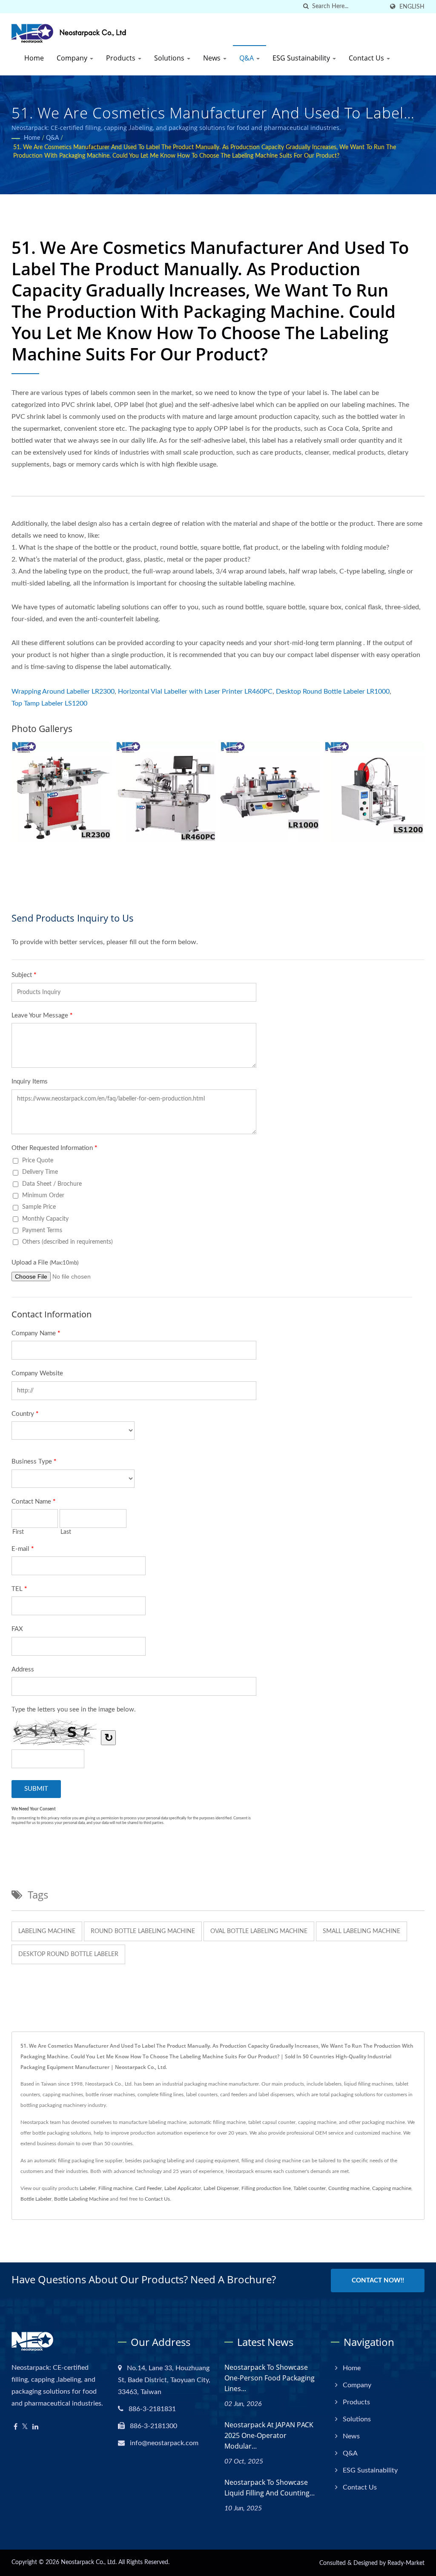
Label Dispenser (221, 2188)
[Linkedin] (35, 2427)
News (213, 58)
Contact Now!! (378, 2281)
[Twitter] (25, 2427)
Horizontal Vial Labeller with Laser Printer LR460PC (195, 692)
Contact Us (367, 58)
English (412, 7)
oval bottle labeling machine (259, 1931)
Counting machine (349, 2188)
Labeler (88, 2188)
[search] (306, 7)
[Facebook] (16, 2427)
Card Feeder (148, 2188)
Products (122, 58)
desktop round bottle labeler (68, 1954)
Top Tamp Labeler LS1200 (49, 703)
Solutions (170, 58)
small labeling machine (361, 1931)
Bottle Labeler (36, 2199)
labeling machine (47, 1931)
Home (34, 58)
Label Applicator (183, 2188)
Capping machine (392, 2188)
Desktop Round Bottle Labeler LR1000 (333, 692)
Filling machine (115, 2188)
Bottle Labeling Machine (81, 2199)
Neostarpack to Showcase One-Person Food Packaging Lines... (270, 2378)
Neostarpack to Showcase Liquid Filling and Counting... (270, 2488)
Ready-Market (406, 2563)
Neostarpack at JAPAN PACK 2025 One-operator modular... (269, 2435)
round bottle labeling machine (143, 1931)
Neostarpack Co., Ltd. (89, 2562)
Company (73, 58)
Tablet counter (310, 2188)
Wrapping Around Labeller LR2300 (63, 692)
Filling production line (266, 2188)
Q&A (247, 58)
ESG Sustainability (302, 58)
